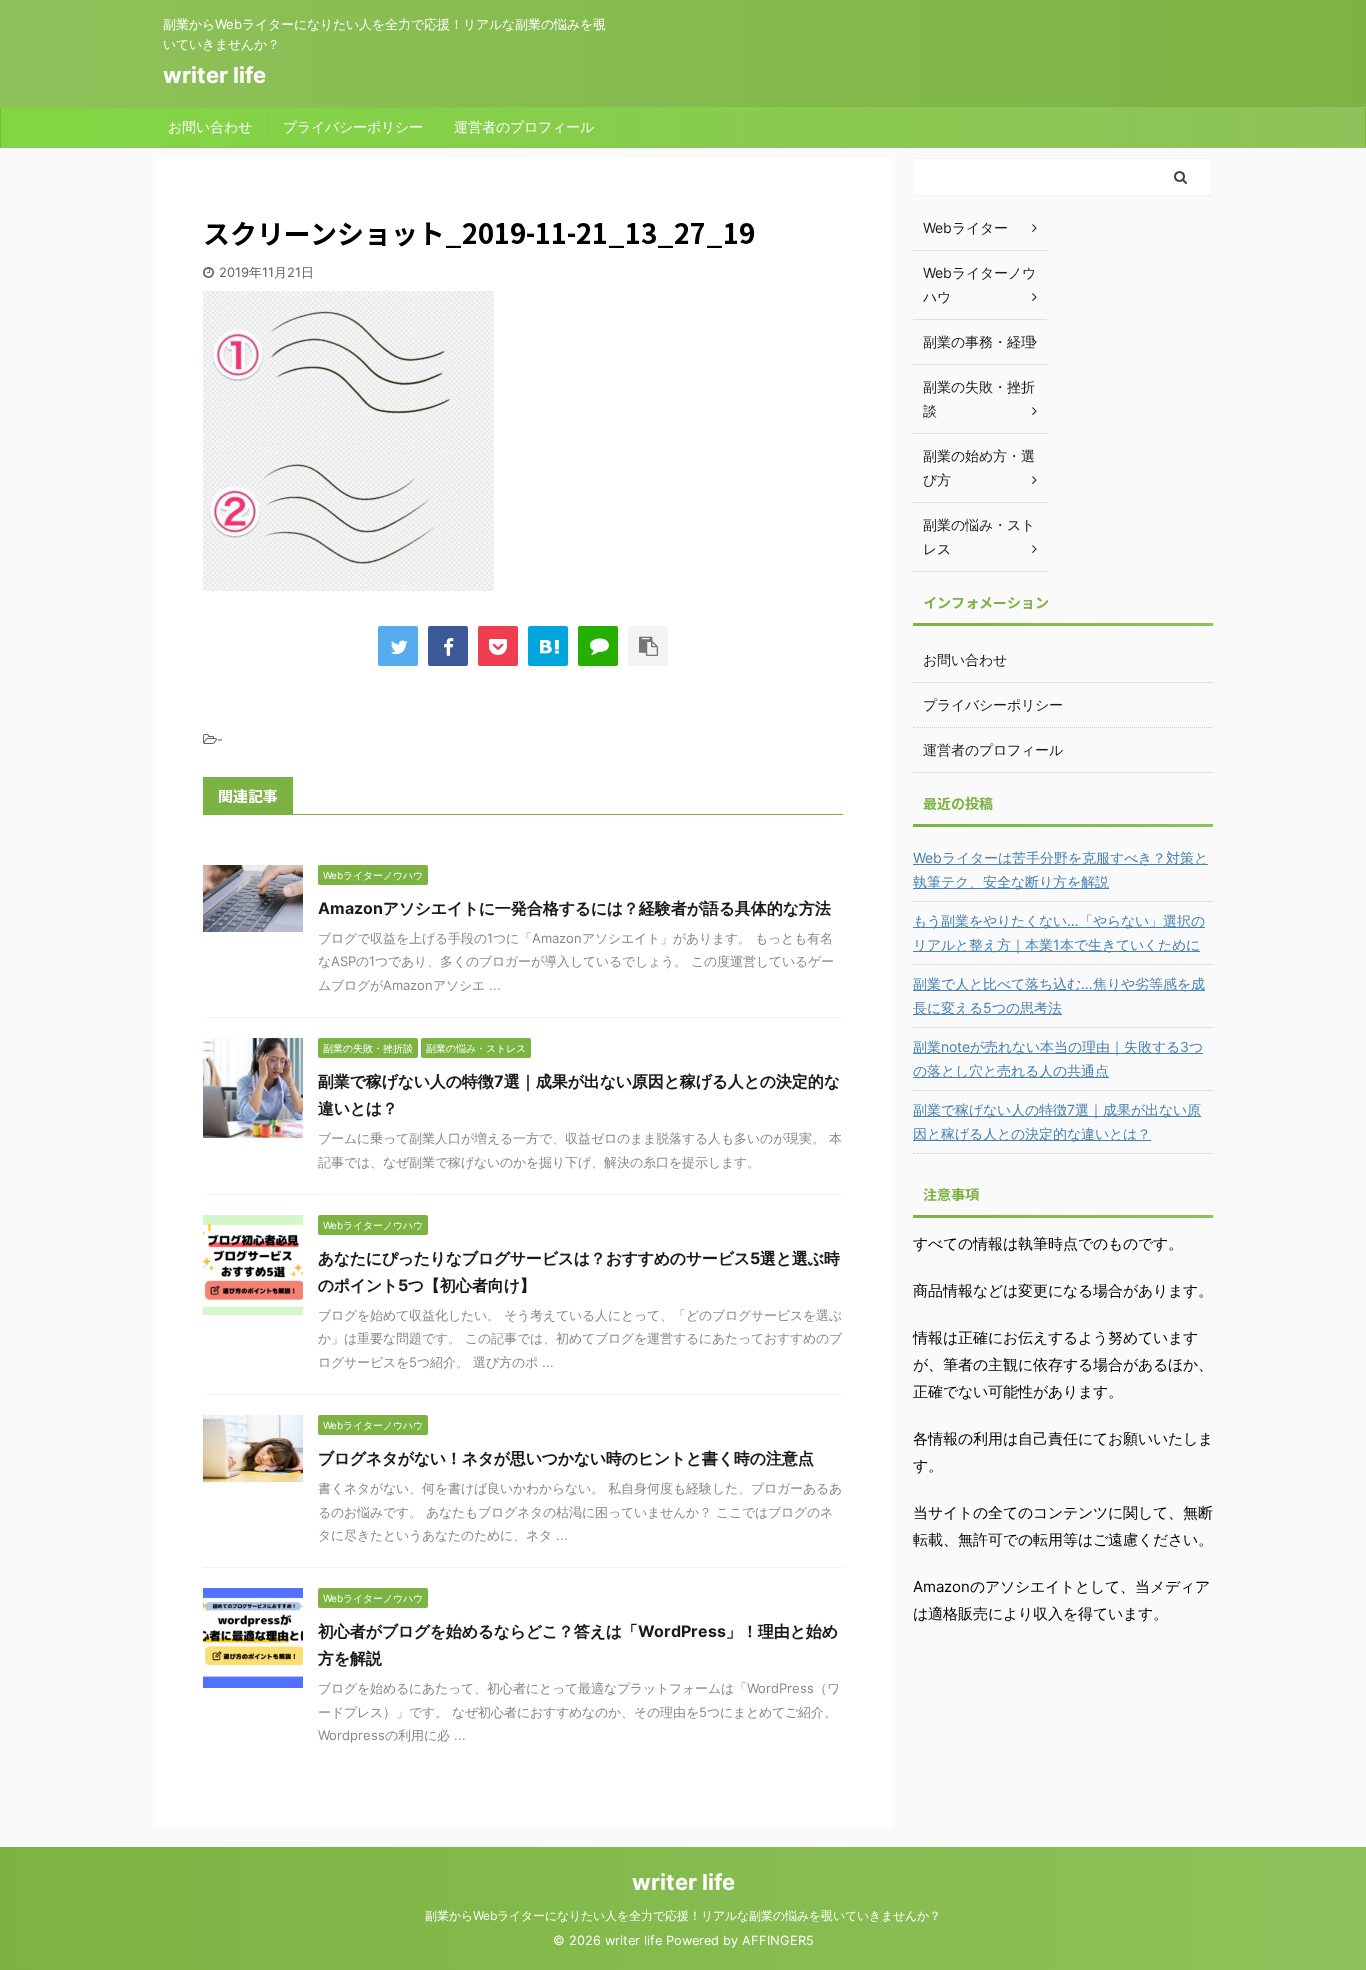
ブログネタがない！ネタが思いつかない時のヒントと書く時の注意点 (566, 1458)
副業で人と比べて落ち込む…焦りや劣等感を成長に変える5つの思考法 (1059, 995)
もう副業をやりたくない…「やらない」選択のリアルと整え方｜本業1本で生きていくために (1059, 932)
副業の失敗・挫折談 (979, 398)
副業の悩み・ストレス (979, 536)
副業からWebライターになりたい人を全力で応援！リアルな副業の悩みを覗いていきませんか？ (683, 1915)
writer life (214, 75)
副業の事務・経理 (979, 341)
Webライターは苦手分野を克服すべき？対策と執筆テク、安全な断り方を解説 (1060, 869)
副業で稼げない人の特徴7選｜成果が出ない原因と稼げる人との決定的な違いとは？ (1057, 1121)
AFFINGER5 (778, 1940)
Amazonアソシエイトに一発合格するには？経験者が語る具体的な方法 (574, 908)
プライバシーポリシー (353, 126)
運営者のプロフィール (524, 126)
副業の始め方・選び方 (979, 467)
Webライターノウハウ (979, 284)
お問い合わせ (210, 126)
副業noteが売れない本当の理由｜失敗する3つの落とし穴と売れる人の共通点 (1058, 1058)
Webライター (965, 227)
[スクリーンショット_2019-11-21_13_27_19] (548, 646)
